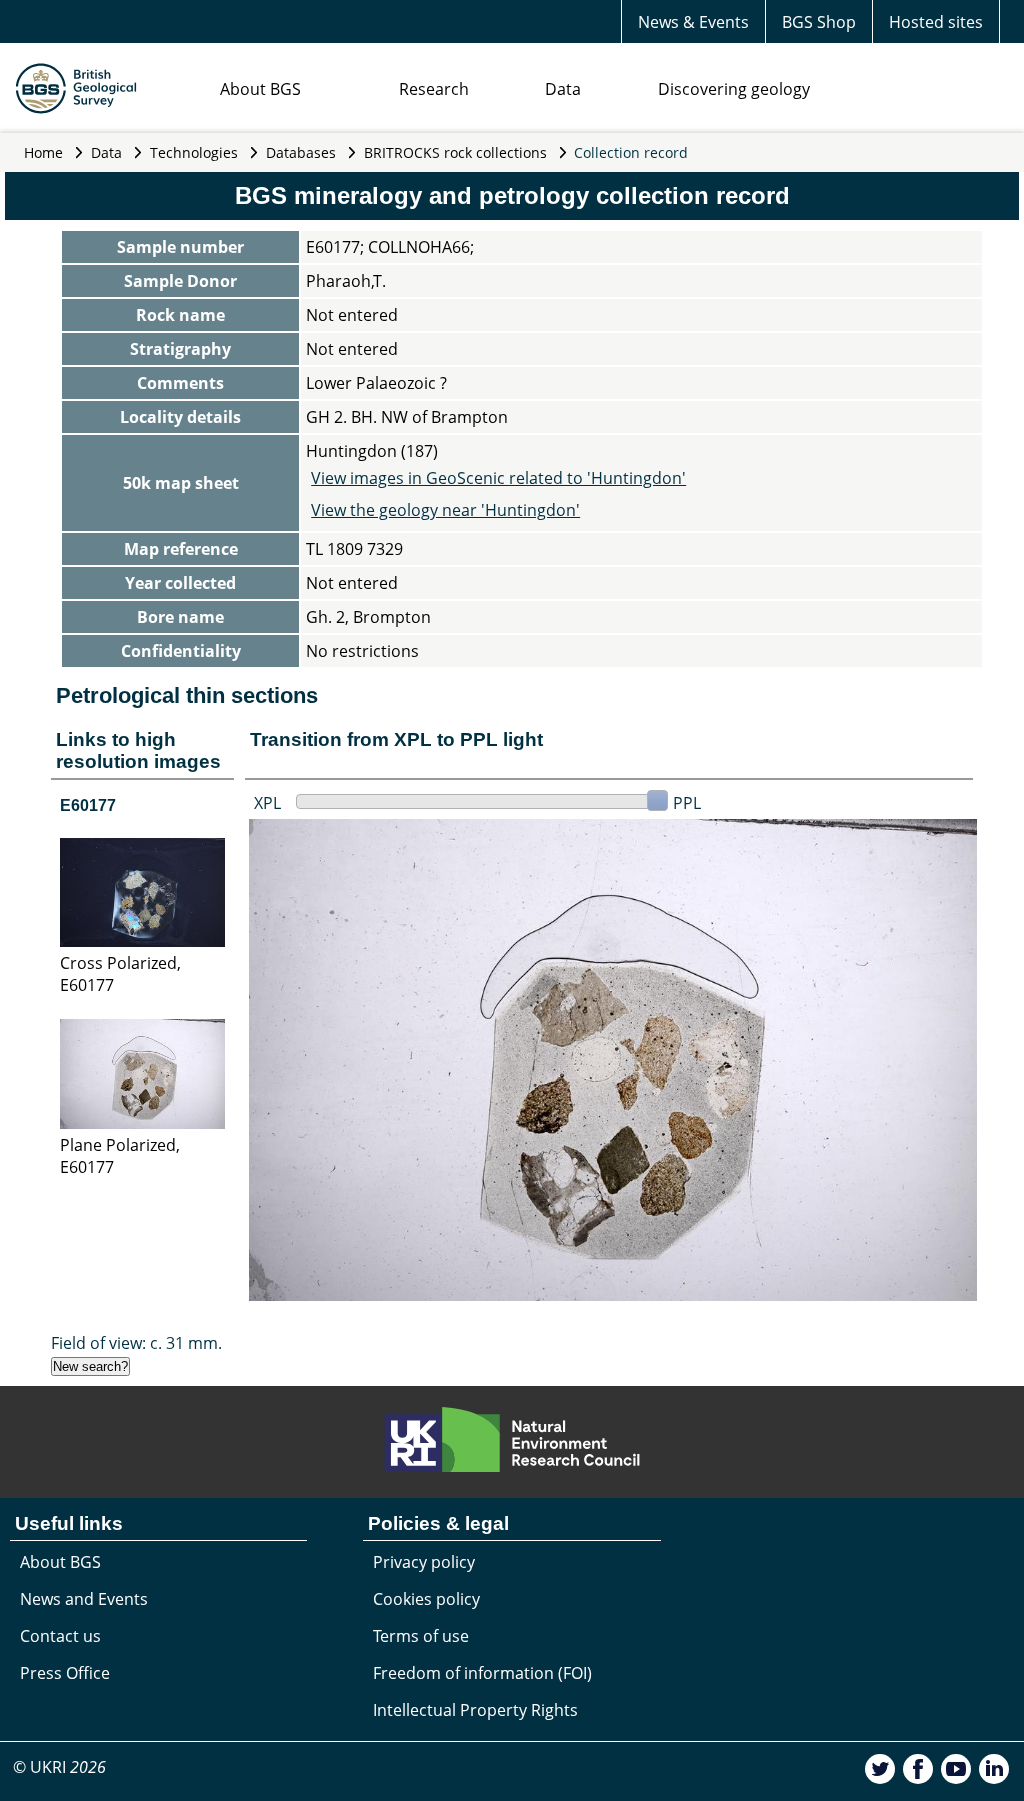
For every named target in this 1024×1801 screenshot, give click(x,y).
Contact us (60, 1636)
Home (43, 152)
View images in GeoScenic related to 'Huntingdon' (498, 478)
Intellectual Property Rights (475, 1710)
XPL (267, 803)
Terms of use (421, 1636)
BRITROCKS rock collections (455, 152)
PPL (687, 803)
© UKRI (59, 1767)
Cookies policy (426, 1599)
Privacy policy (424, 1562)
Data (563, 89)
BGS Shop (819, 22)
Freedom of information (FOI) (482, 1673)
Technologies (194, 152)
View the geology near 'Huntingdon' (445, 510)
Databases (301, 152)
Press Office (65, 1673)
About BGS (260, 89)
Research (434, 89)
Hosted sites (936, 22)
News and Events (84, 1599)
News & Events (693, 22)
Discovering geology (734, 89)
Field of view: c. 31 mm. (136, 1343)
